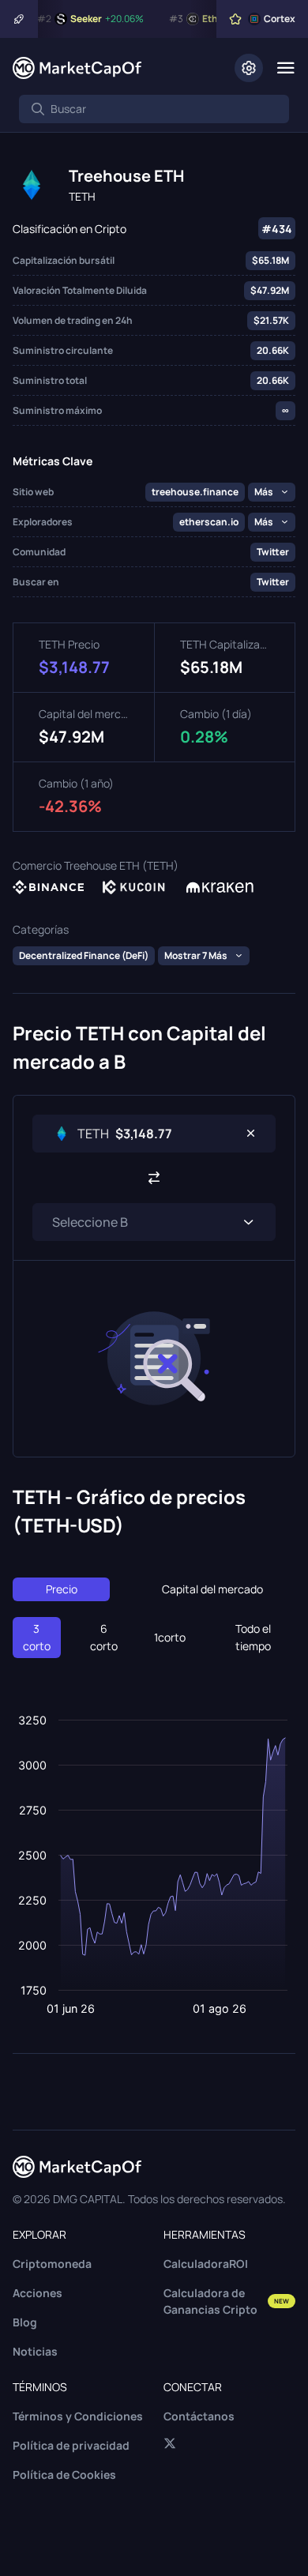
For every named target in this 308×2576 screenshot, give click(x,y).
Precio (62, 1589)
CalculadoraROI (206, 2264)
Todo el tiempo (253, 1637)
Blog (25, 2322)
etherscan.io (209, 522)
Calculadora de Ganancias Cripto (226, 2301)
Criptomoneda (52, 2264)
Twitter (273, 552)
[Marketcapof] (77, 68)
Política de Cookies (64, 2474)
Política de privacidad (71, 2445)
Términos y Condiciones (78, 2416)
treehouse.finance (195, 492)
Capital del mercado (212, 1589)
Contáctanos (199, 2416)
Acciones (38, 2293)
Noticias (35, 2351)
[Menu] (285, 68)
